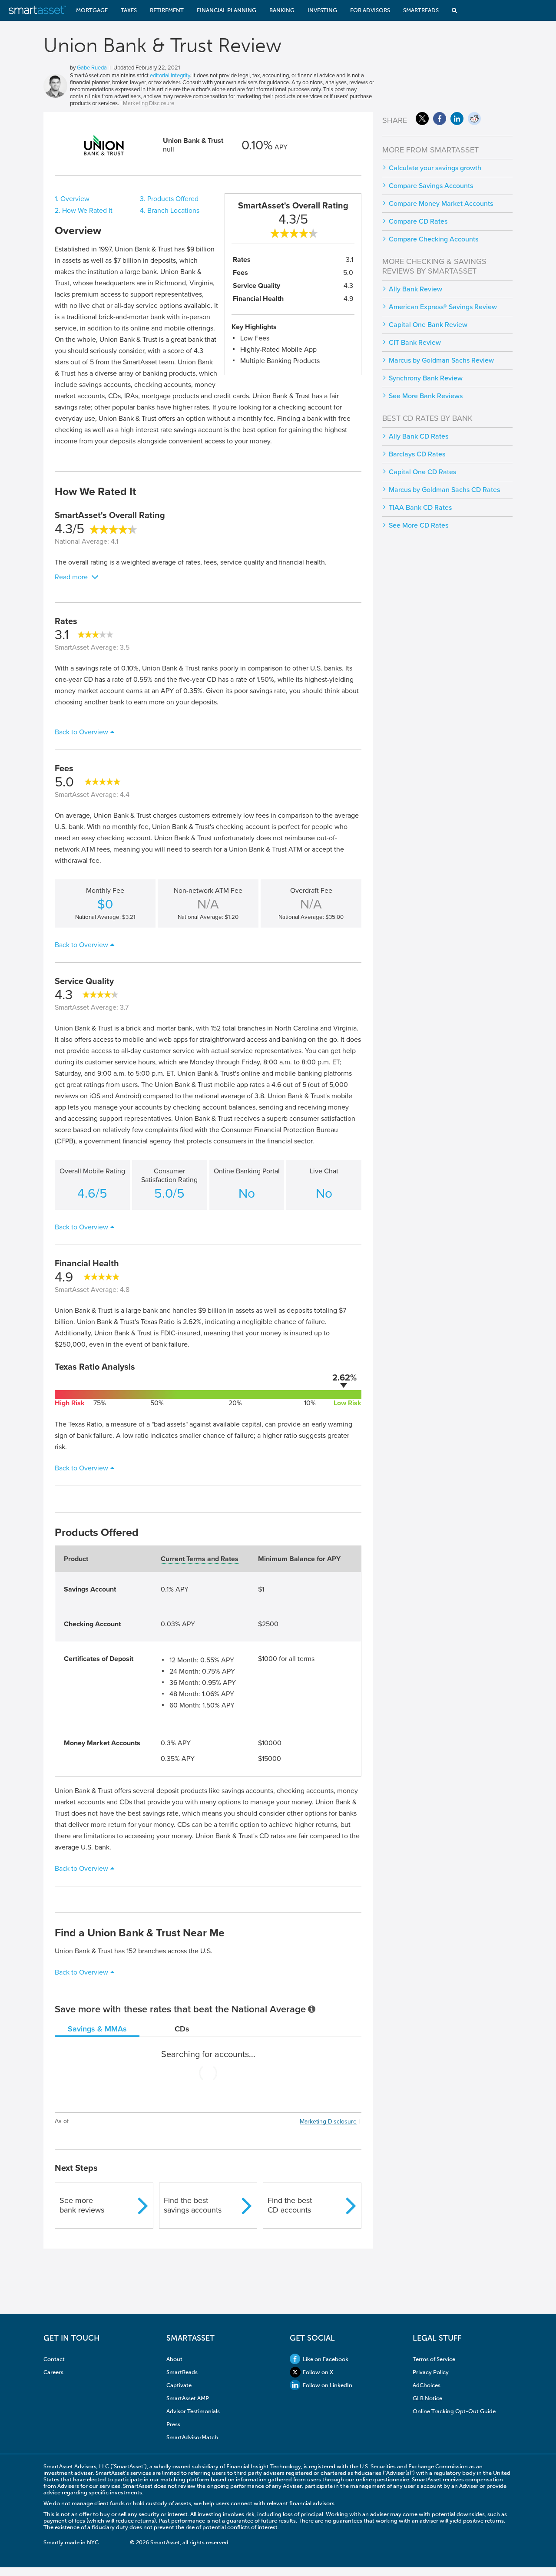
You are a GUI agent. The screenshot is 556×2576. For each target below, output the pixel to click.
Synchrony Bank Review (426, 378)
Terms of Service (434, 2359)
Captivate (179, 2385)
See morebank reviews (82, 2205)
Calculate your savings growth (435, 168)
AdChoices (427, 2385)
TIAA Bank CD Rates (420, 508)
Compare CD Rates (418, 221)
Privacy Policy (431, 2372)
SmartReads (182, 2372)
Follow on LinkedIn (328, 2385)
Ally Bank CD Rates (419, 436)
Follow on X (318, 2372)
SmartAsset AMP (188, 2398)
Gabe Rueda (92, 68)
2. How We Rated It (84, 211)
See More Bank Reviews (426, 396)
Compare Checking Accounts (434, 239)
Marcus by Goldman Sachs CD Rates (444, 490)
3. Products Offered (169, 199)
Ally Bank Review (415, 289)
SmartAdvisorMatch (192, 2437)
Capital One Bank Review (428, 325)
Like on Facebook (326, 2359)
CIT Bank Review (415, 343)
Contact (54, 2359)
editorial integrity (170, 76)
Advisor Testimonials (193, 2411)
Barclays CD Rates (417, 454)
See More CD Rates (419, 525)
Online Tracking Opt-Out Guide (454, 2411)
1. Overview (72, 199)
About (174, 2359)
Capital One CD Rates (422, 472)
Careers (53, 2372)
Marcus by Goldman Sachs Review (441, 360)
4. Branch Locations (170, 211)
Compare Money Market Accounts (441, 204)
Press (173, 2424)
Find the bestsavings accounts (193, 2205)
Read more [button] (71, 577)
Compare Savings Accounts (431, 186)
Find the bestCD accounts (290, 2205)
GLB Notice (427, 2398)
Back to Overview (81, 732)
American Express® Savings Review (443, 307)
